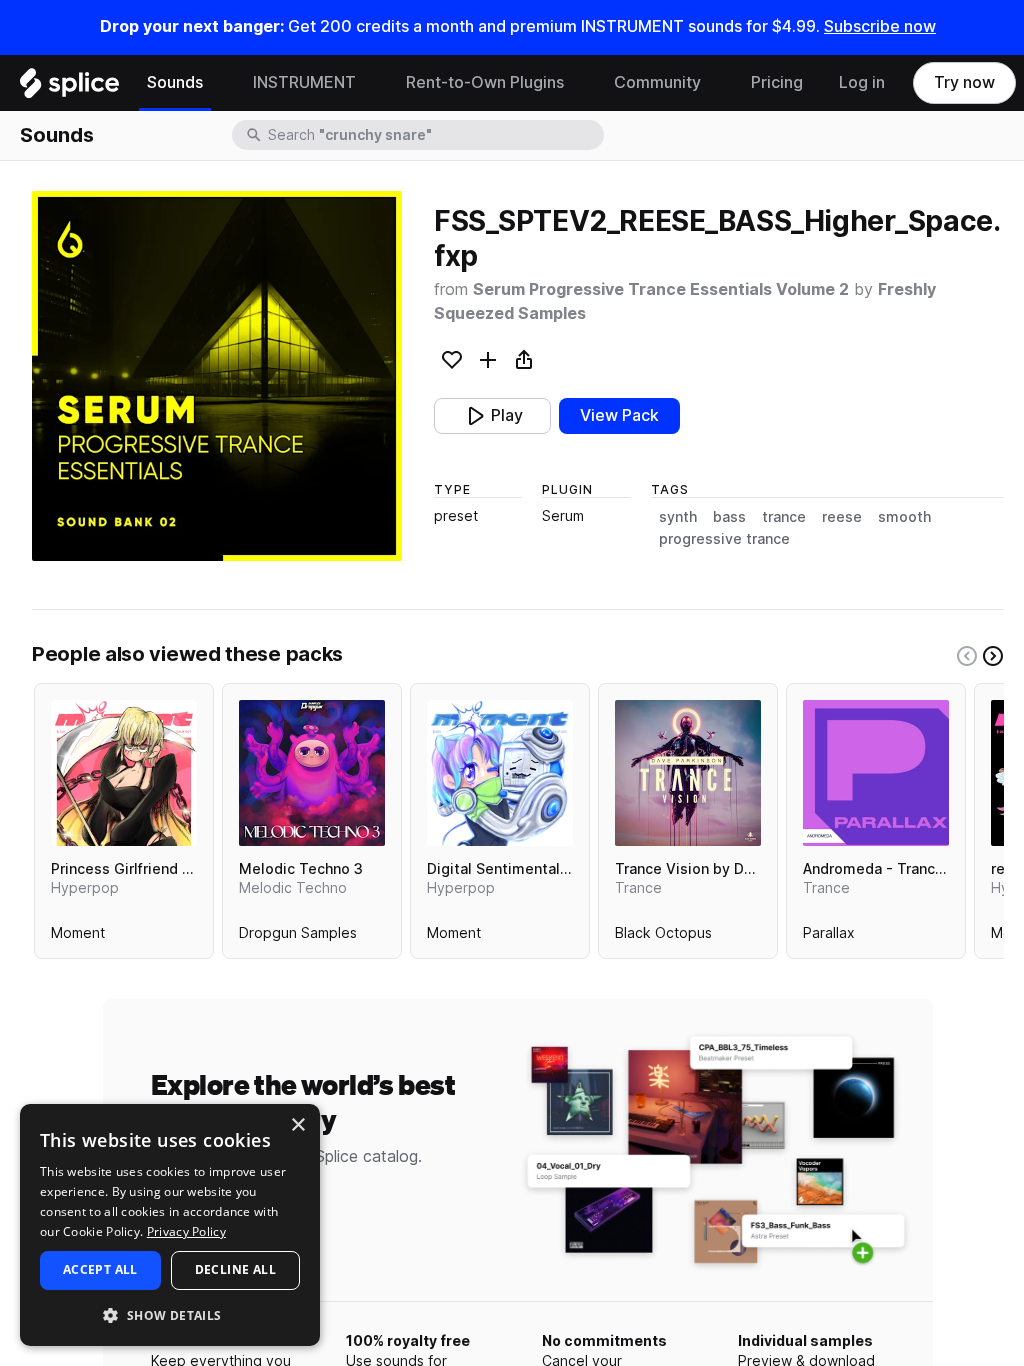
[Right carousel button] (993, 656)
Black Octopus (663, 937)
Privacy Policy (186, 1231)
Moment (78, 937)
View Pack (619, 415)
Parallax (829, 937)
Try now (964, 82)
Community (657, 82)
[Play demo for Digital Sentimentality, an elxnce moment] (500, 773)
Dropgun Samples (298, 937)
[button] (170, 1314)
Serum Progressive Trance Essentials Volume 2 (661, 289)
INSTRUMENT (304, 82)
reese (842, 517)
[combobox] (434, 135)
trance (784, 517)
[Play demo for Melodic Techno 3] (312, 773)
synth (678, 517)
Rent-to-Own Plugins (485, 82)
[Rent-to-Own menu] (579, 83)
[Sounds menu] (218, 83)
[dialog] (170, 1225)
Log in (862, 82)
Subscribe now (880, 26)
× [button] (297, 1125)
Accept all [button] (100, 1269)
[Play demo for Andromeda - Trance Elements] (876, 773)
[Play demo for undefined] (217, 376)
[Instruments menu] (371, 83)
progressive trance (724, 539)
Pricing (777, 82)
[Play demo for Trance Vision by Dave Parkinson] (688, 773)
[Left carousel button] (967, 656)
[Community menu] (716, 83)
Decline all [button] (235, 1269)
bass (729, 517)
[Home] (69, 88)
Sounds (175, 82)
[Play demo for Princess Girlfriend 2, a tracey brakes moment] (124, 773)
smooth (904, 517)
